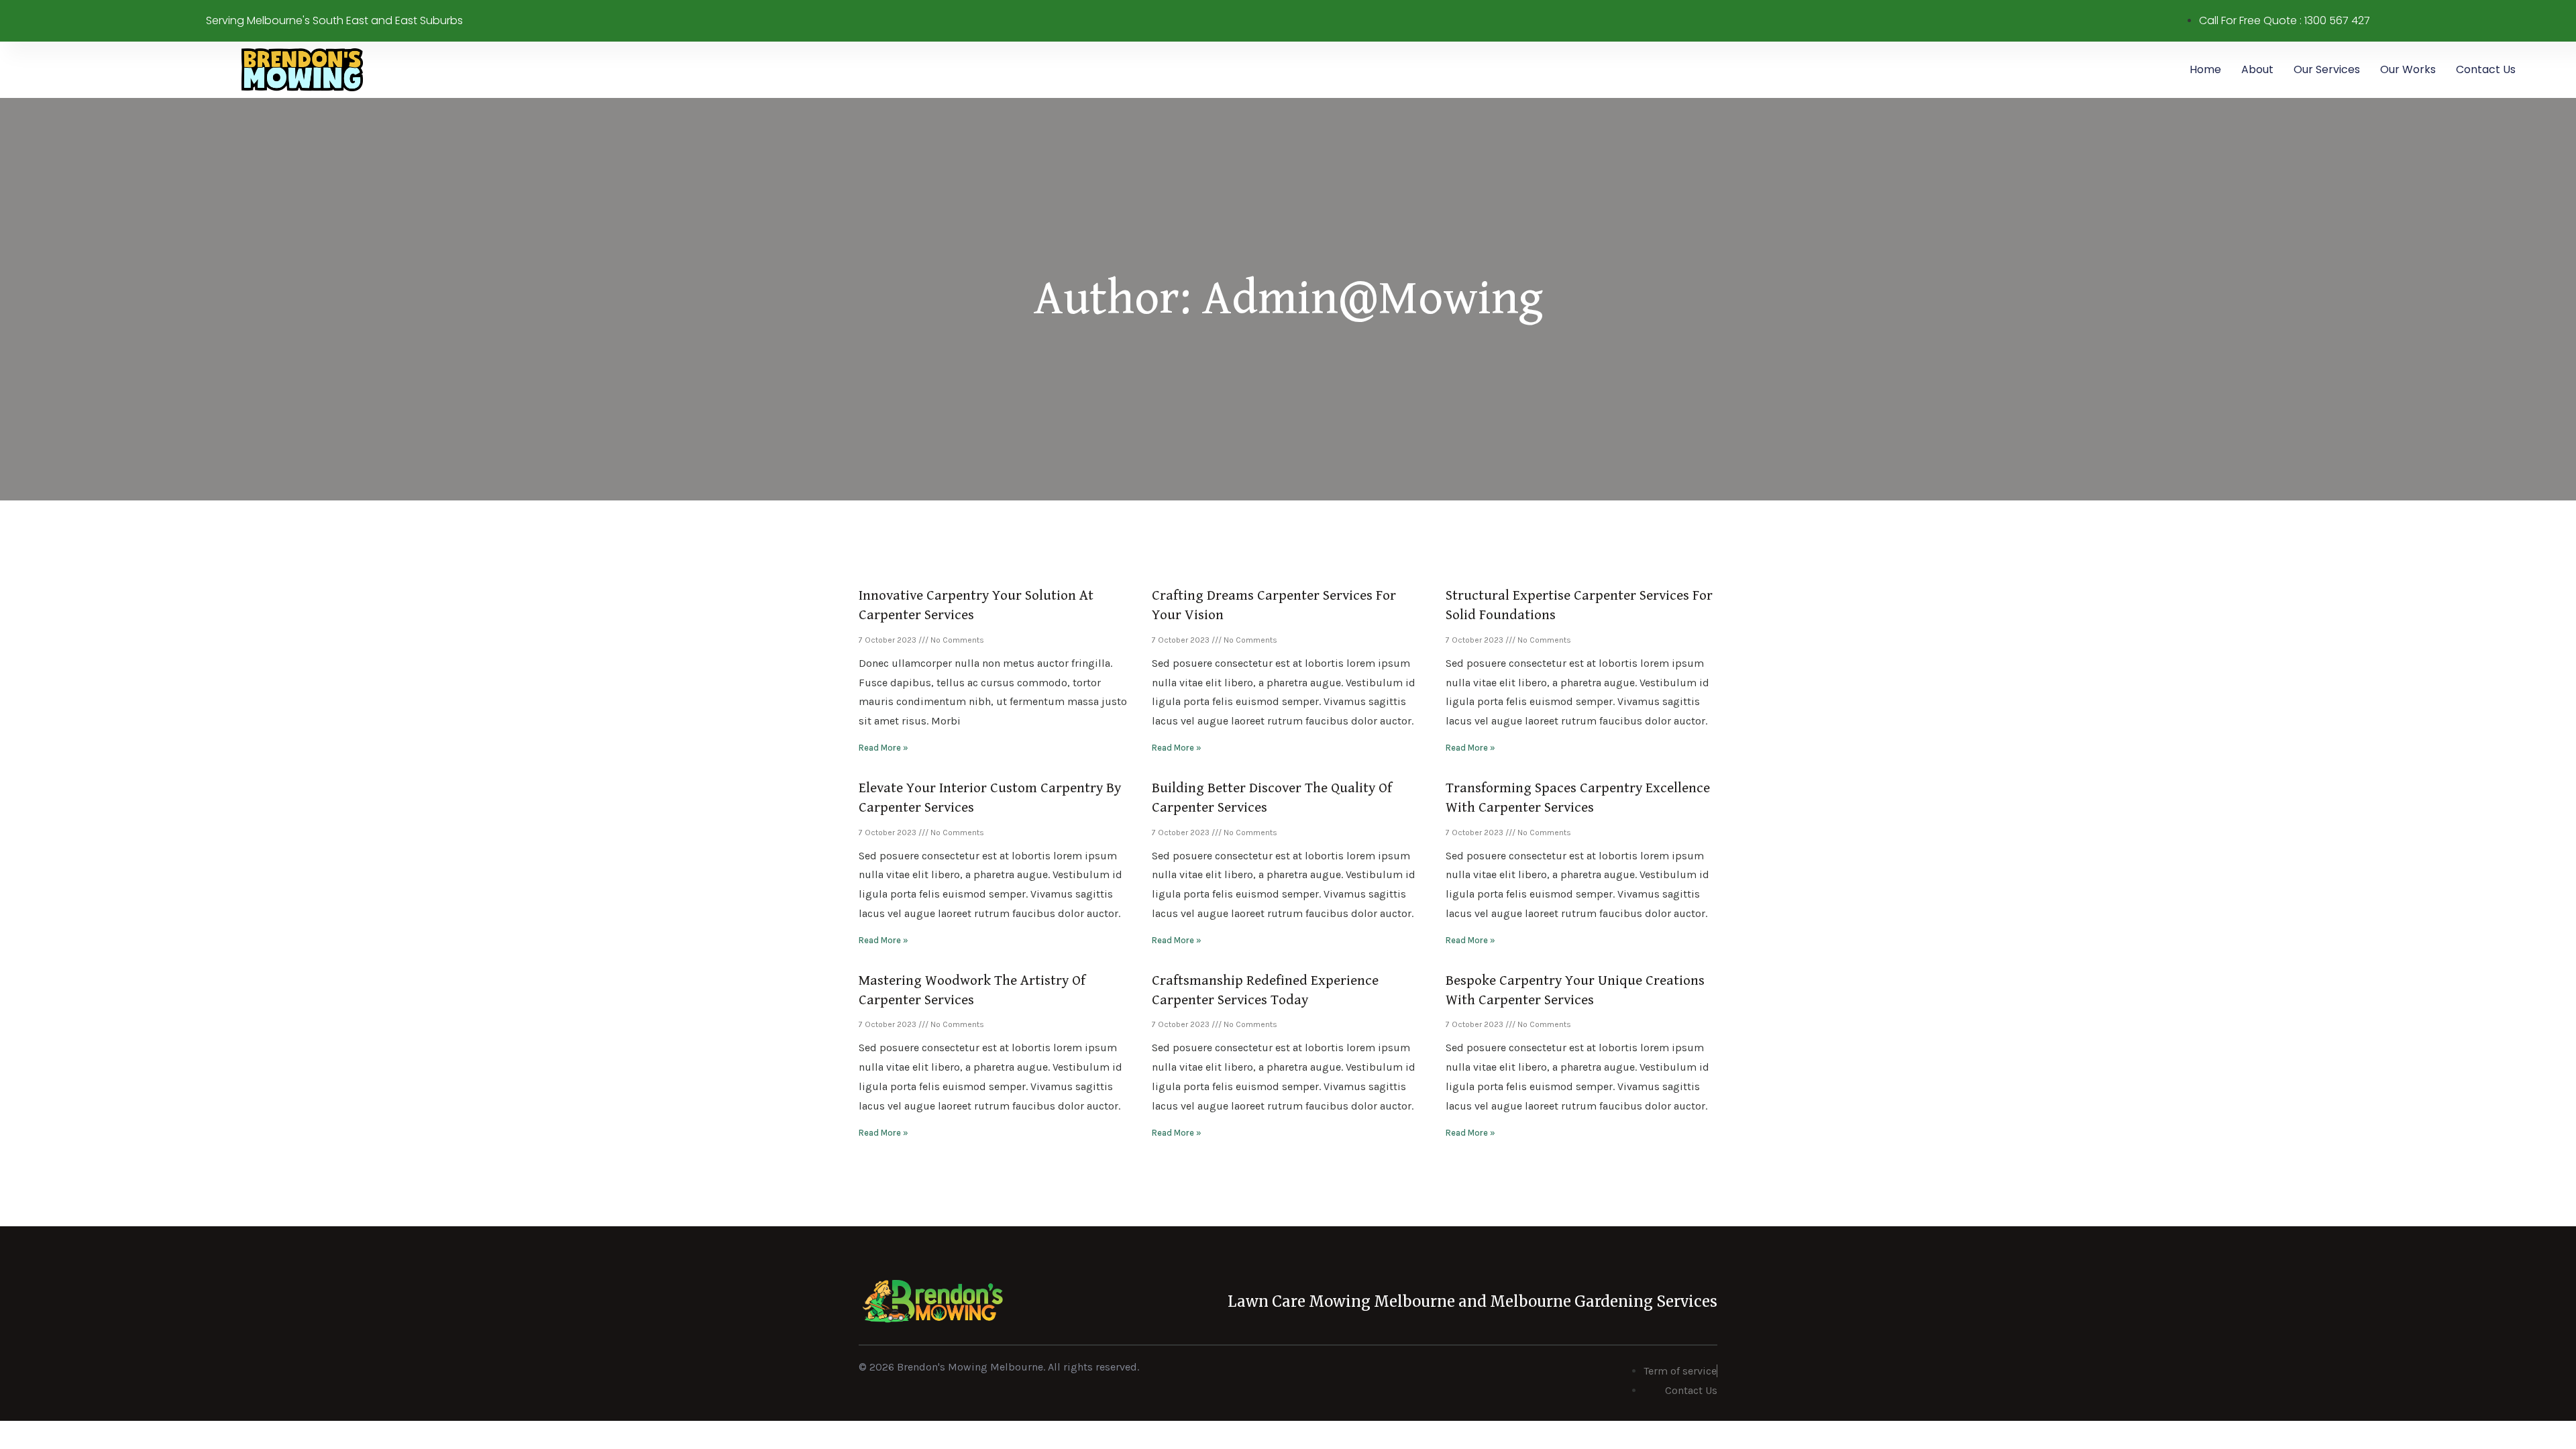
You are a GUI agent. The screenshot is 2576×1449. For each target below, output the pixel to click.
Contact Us (2486, 69)
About (2257, 69)
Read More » (883, 748)
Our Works (2408, 69)
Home (2205, 69)
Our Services (2327, 69)
